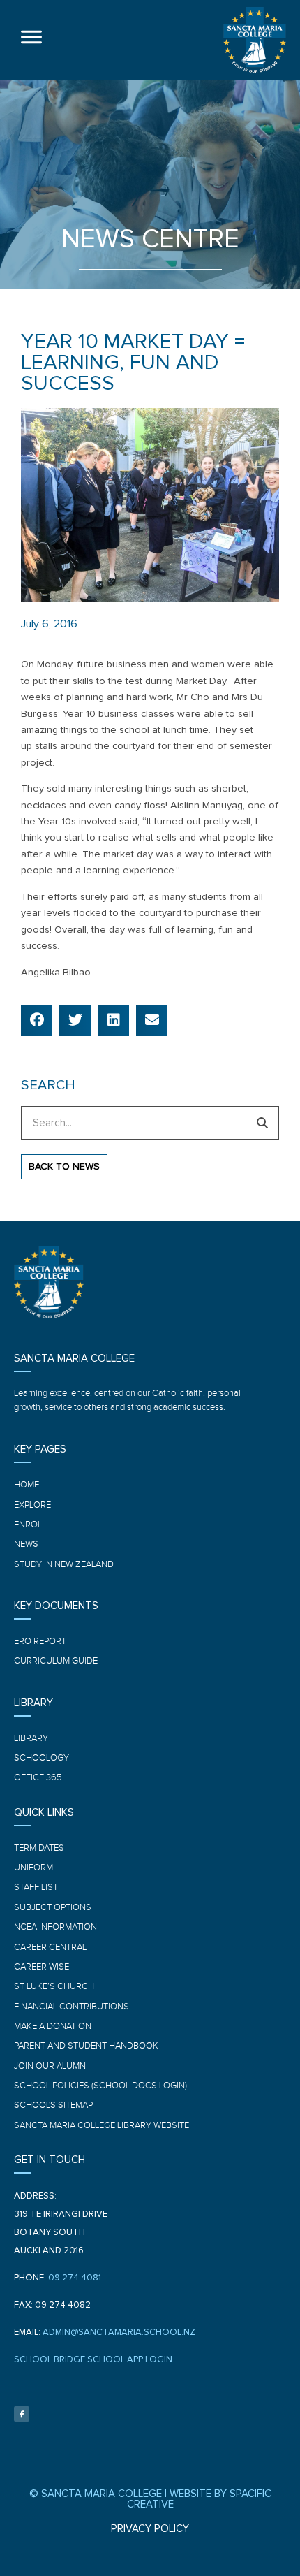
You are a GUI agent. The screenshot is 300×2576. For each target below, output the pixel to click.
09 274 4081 (75, 2278)
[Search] (262, 1123)
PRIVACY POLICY (150, 2529)
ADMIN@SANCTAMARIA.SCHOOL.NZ (119, 2333)
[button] (37, 1020)
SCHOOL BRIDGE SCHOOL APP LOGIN (93, 2360)
